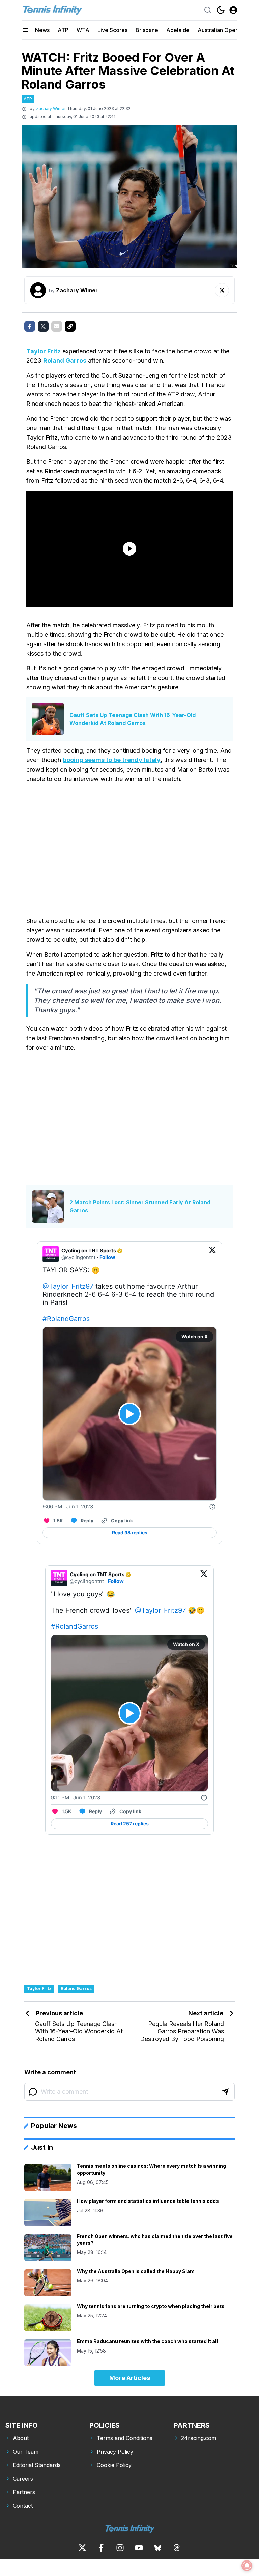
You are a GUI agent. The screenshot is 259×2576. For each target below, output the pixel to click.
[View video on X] (130, 1414)
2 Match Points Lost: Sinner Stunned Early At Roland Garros (140, 1206)
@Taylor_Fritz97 (68, 1286)
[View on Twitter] (212, 1254)
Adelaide (178, 30)
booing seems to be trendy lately (112, 760)
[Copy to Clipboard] (70, 326)
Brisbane (147, 30)
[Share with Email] (57, 326)
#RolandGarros (66, 1319)
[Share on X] (43, 326)
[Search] (208, 10)
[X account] (82, 2548)
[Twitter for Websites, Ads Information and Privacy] (212, 1507)
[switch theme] (221, 10)
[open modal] (233, 10)
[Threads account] (177, 2548)
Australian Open (218, 30)
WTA (83, 30)
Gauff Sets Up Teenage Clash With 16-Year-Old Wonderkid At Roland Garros (133, 719)
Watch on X (195, 1336)
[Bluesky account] (158, 2548)
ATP (63, 30)
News (42, 30)
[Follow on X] (222, 290)
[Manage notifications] (247, 2566)
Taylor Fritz (44, 351)
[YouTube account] (139, 2548)
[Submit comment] (225, 2092)
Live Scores (112, 30)
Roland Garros (65, 361)
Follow (107, 1257)
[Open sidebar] (26, 30)
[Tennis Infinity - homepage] (52, 10)
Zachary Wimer (51, 108)
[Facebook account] (101, 2548)
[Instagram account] (120, 2548)
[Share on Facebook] (30, 326)
